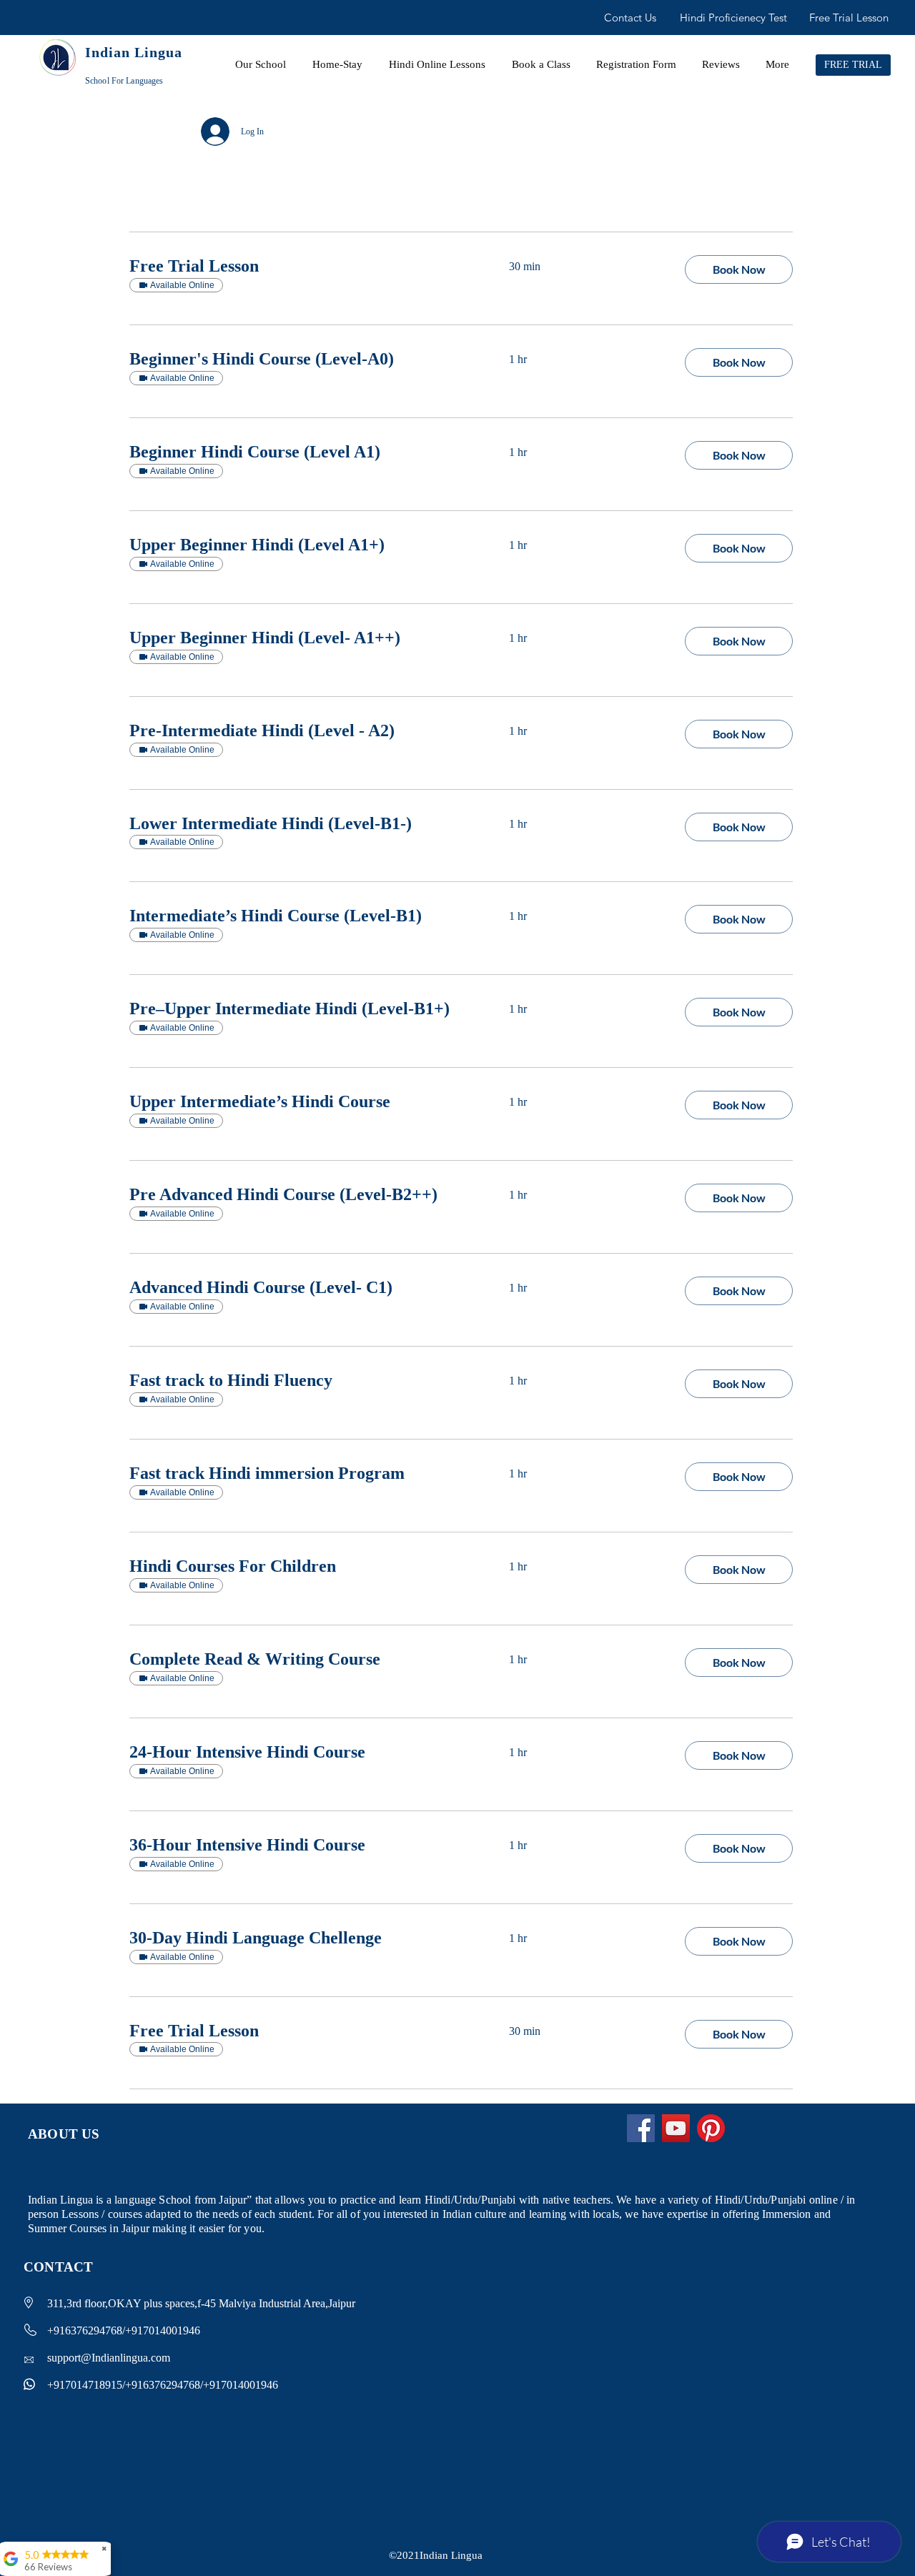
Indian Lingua (134, 52)
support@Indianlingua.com (109, 2358)
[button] (739, 269)
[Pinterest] (711, 2128)
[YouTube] (676, 2128)
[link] (302, 267)
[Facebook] (641, 2128)
